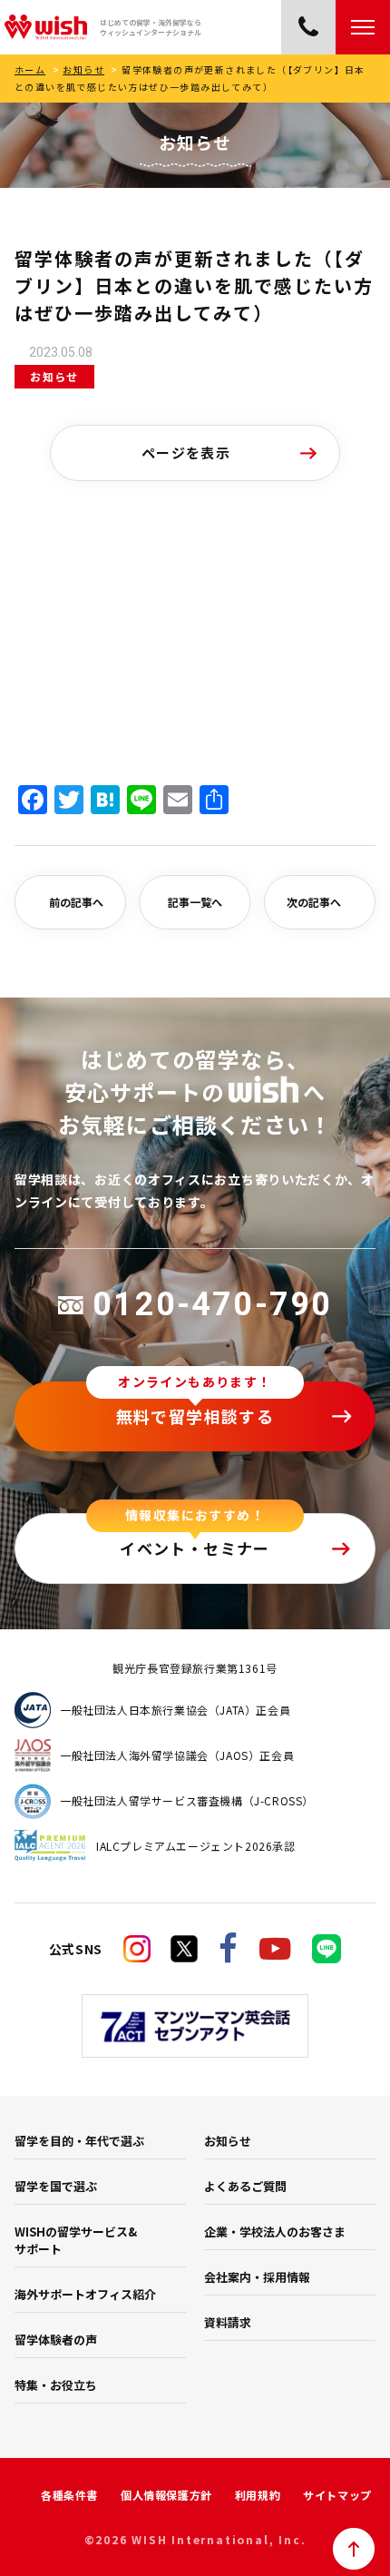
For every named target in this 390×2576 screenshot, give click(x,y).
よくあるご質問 (245, 2186)
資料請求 (228, 2322)
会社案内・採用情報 (257, 2277)
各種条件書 (69, 2495)
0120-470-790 (212, 1304)
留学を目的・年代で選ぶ (79, 2141)
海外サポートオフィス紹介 (85, 2294)
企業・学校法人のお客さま (275, 2232)
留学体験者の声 (56, 2340)
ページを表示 (186, 452)
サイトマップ (337, 2495)
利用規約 (258, 2495)
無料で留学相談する (195, 1416)
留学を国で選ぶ (56, 2186)
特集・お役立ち (56, 2385)
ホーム (30, 69)
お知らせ (83, 69)
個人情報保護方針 (166, 2495)
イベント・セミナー (195, 1548)
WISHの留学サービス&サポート (76, 2240)
